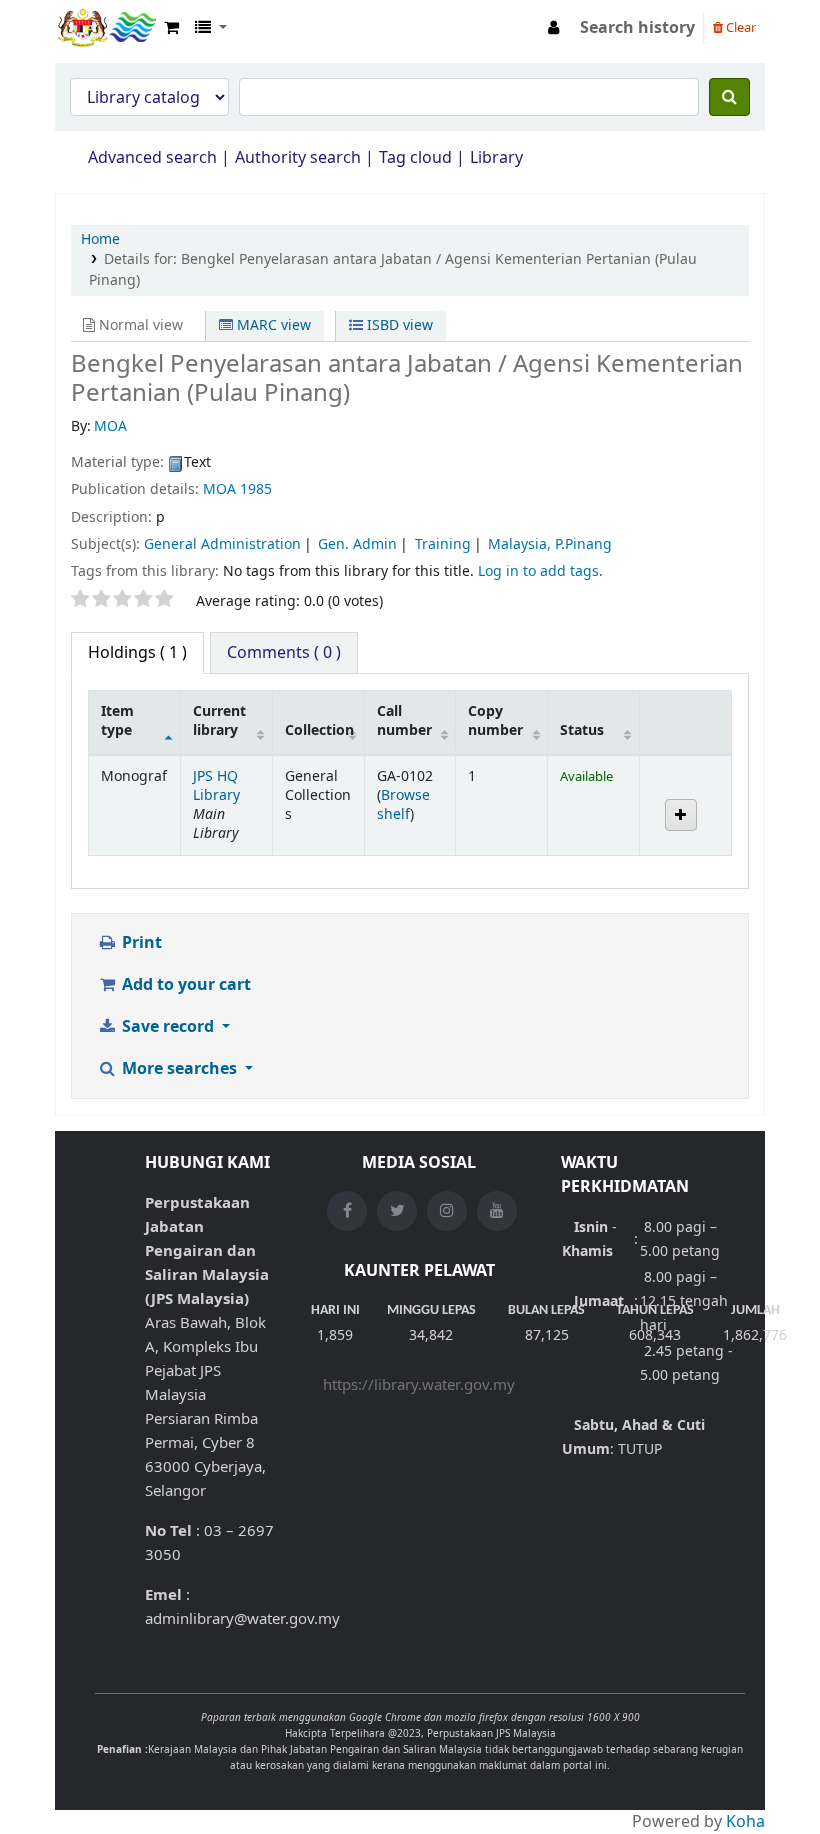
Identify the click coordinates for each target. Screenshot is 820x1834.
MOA (219, 489)
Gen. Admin (357, 544)
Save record (168, 1027)
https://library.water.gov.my (419, 1385)
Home (100, 239)
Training (443, 544)
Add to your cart (184, 985)
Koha (745, 1822)
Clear (739, 27)
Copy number (495, 721)
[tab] (284, 653)
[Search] (729, 97)
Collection (319, 730)
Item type (117, 721)
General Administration (222, 544)
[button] (171, 28)
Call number (404, 721)
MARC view (272, 325)
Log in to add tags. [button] (540, 571)
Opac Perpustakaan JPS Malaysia (106, 28)
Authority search (298, 158)
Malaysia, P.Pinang (550, 544)
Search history (637, 28)
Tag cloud (415, 158)
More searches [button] (179, 1069)
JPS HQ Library (216, 786)
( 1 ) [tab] (137, 653)
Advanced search (152, 158)
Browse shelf (403, 805)
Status (582, 730)
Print (140, 943)
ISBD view (398, 325)
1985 (256, 489)
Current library (219, 721)
